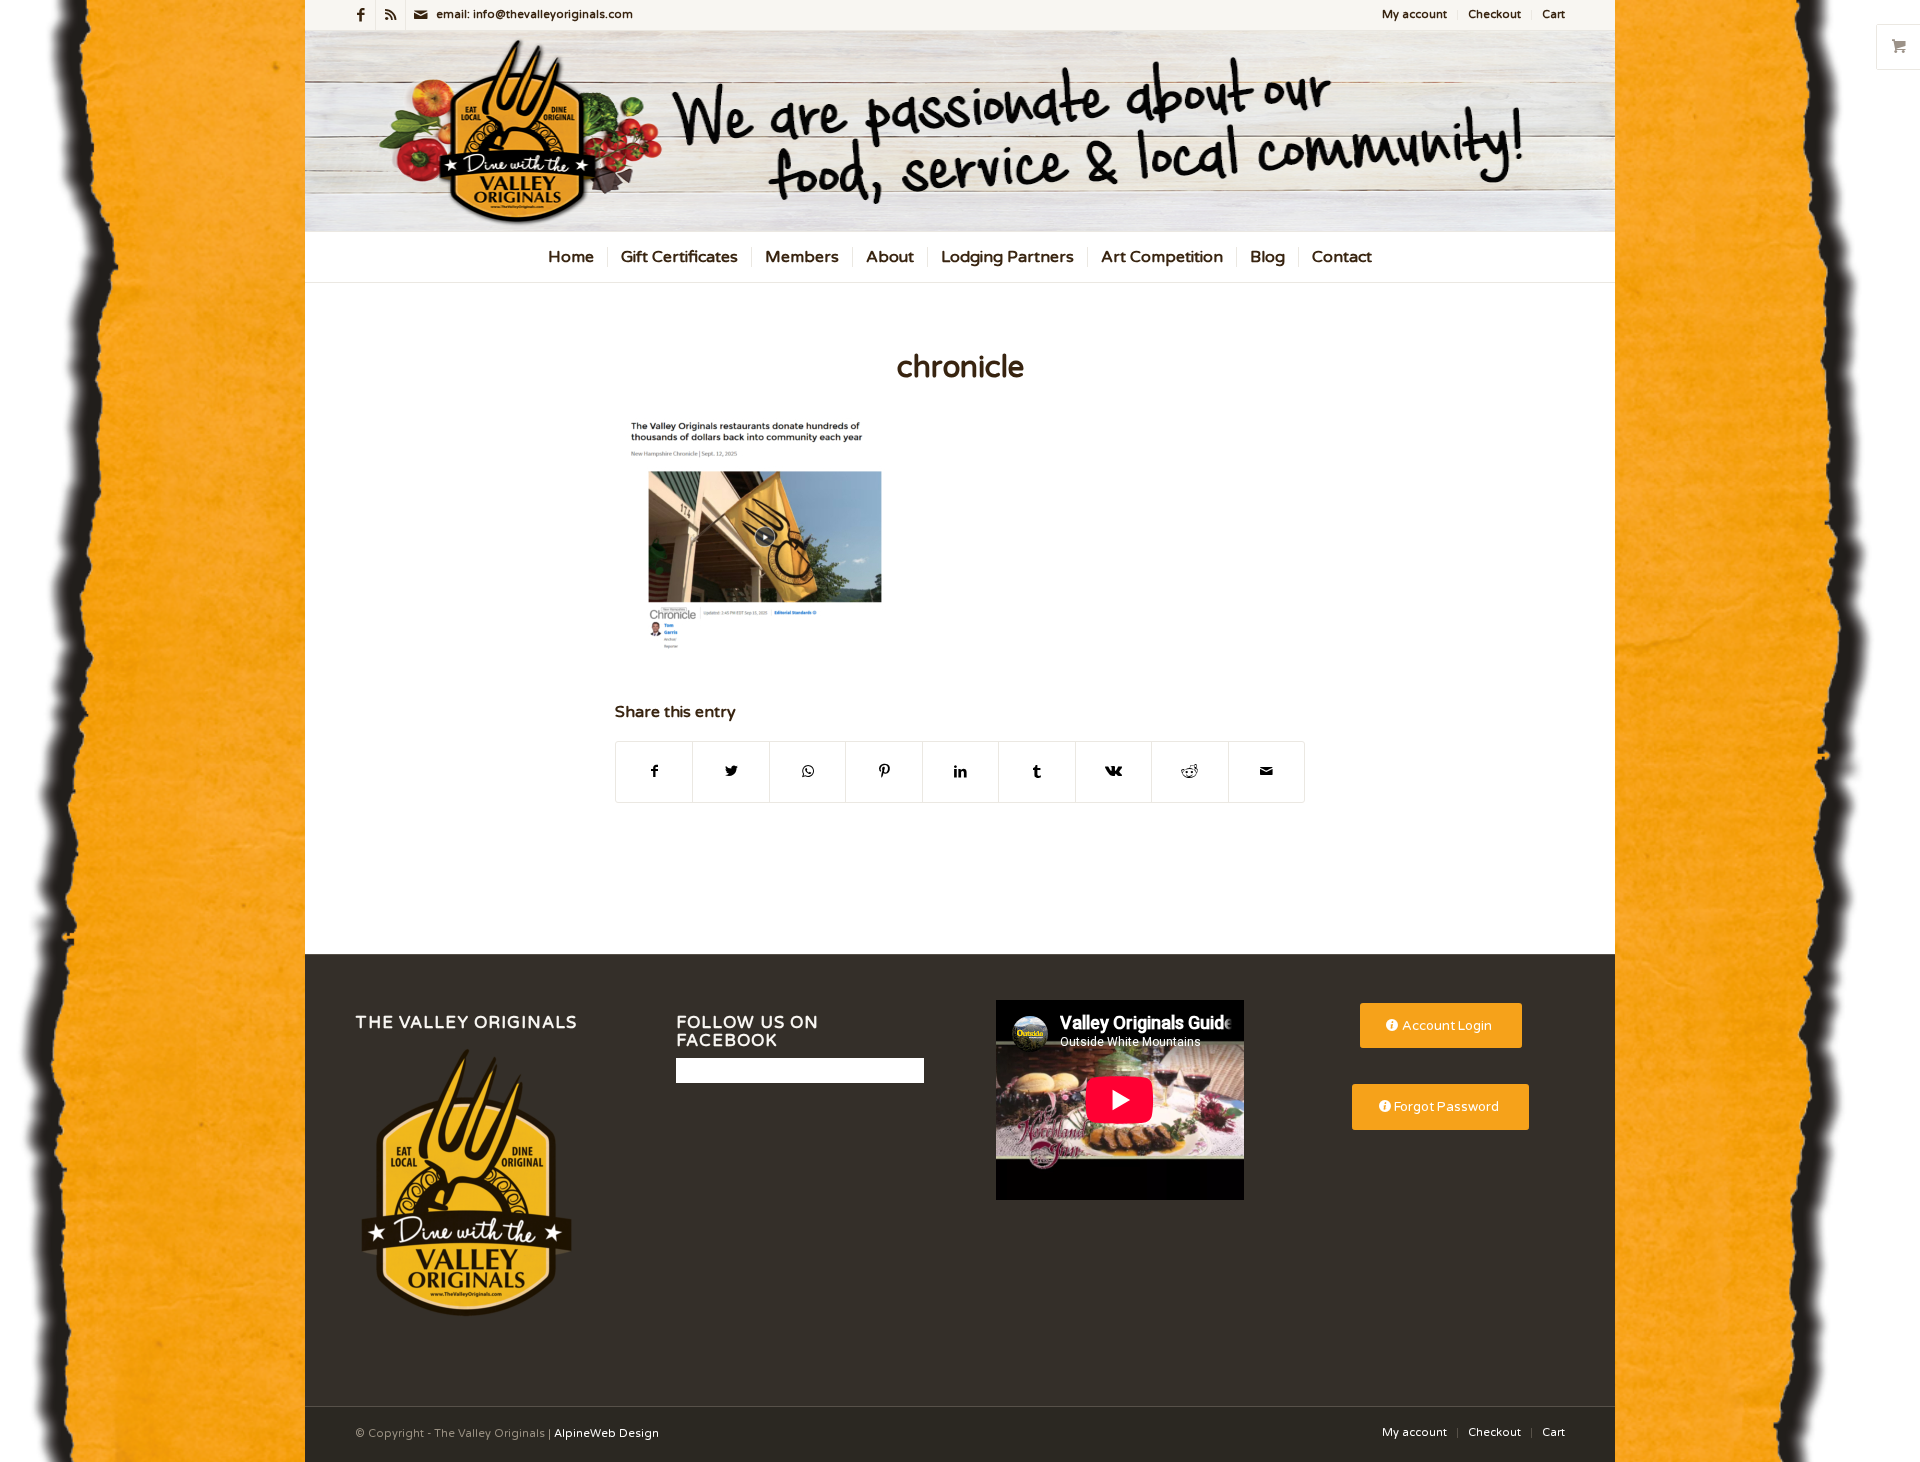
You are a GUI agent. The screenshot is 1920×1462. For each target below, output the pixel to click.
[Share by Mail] (1267, 771)
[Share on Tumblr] (1036, 771)
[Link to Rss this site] (390, 15)
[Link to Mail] (421, 15)
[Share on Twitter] (730, 771)
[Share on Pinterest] (883, 771)
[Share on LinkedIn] (960, 771)
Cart (1553, 14)
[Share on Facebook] (654, 771)
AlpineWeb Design (606, 1433)
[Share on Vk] (1113, 771)
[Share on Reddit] (1189, 771)
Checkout (1494, 14)
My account (1414, 14)
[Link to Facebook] (360, 15)
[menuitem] (1415, 15)
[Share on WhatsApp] (807, 771)
